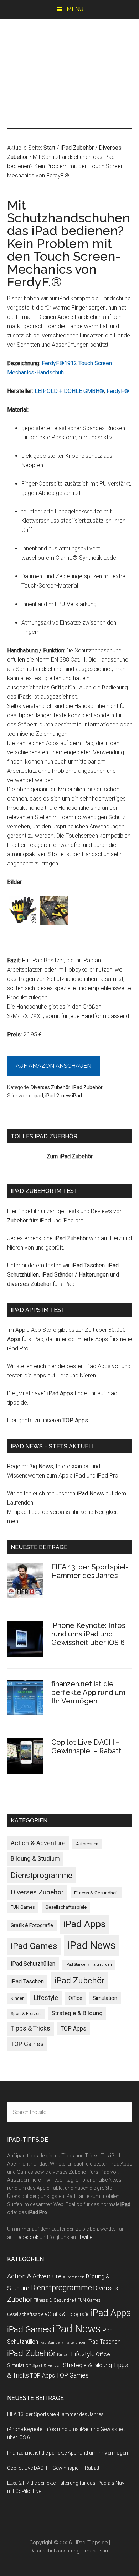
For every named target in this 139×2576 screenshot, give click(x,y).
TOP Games (27, 2044)
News (46, 1466)
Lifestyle (46, 1998)
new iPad (72, 1096)
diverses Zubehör (29, 1284)
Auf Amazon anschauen (53, 1066)
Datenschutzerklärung (55, 2551)
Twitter (86, 2237)
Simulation (105, 1998)
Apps (14, 1339)
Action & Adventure (38, 1843)
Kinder (17, 1998)
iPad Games (34, 1946)
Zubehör (17, 1220)
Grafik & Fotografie (32, 1925)
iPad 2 (52, 1096)
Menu (75, 9)
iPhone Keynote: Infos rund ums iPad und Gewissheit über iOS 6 (88, 1634)
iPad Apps (60, 1393)
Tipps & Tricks (30, 2028)
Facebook (27, 2237)
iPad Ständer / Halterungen (75, 1275)
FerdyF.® (118, 391)
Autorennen (87, 1844)
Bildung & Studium (35, 1858)
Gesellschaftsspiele (66, 1907)
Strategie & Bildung (77, 2013)
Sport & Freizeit (26, 2014)
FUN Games (23, 1907)
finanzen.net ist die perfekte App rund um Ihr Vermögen (88, 1692)
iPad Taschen (88, 1265)
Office (75, 1998)
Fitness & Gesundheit (96, 1893)
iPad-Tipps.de (70, 49)
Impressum (97, 2551)
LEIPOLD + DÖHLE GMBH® (69, 391)
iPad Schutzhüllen (33, 1964)
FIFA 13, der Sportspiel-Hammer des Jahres (90, 1571)
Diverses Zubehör (50, 1087)
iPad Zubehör (87, 1087)
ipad (38, 1096)
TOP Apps (75, 1420)
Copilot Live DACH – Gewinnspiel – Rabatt (86, 1747)
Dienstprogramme (42, 1875)
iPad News (90, 1493)
